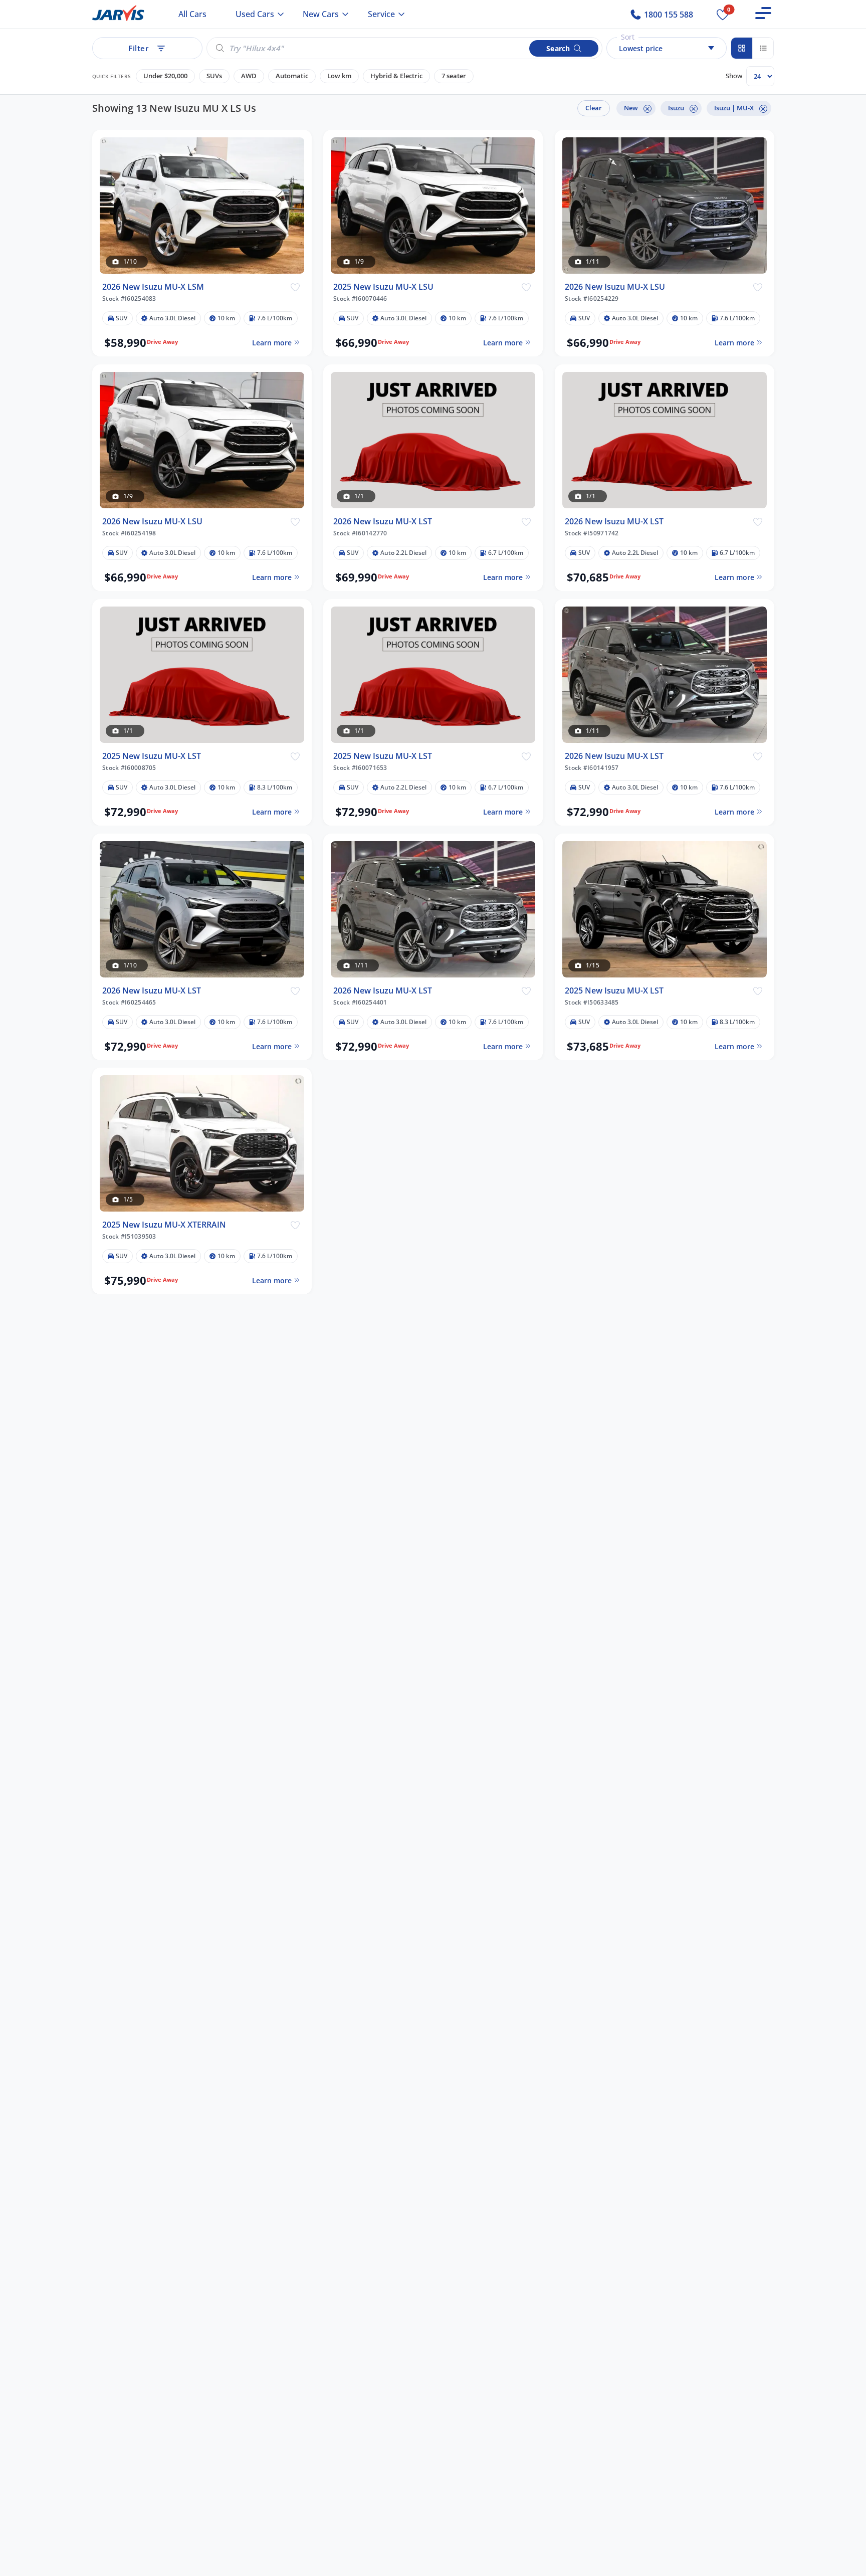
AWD (249, 76)
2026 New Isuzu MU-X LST (383, 522)
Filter (138, 48)
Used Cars (255, 14)
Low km (339, 76)
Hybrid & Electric (396, 76)
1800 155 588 (668, 15)
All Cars (192, 14)
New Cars (321, 14)
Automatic (292, 76)
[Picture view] (742, 48)
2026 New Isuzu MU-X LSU (615, 287)
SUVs (214, 76)
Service (381, 14)
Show (734, 76)
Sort (628, 37)
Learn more (271, 343)
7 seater (454, 76)
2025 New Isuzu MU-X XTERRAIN (164, 1225)
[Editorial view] (763, 48)
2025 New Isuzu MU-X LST (152, 756)
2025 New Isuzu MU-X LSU (383, 287)
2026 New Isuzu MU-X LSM (153, 287)
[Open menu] (763, 13)
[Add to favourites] (295, 287)
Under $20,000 (165, 76)
